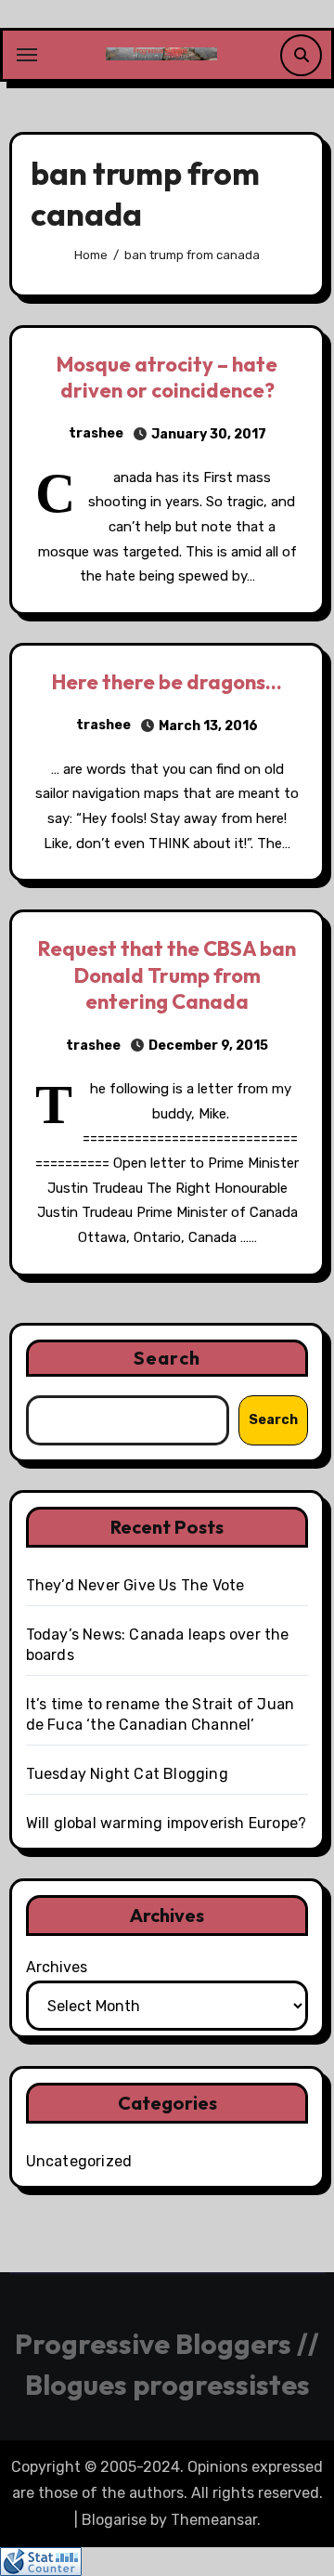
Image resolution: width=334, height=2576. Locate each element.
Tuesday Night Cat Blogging (127, 1774)
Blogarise (114, 2520)
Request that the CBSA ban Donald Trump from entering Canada (167, 975)
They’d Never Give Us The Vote (135, 1585)
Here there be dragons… (167, 682)
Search (167, 1358)
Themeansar (214, 2520)
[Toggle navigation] (27, 55)
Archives (57, 1967)
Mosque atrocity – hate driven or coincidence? (167, 378)
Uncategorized (79, 2161)
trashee (96, 433)
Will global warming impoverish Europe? (167, 1823)
